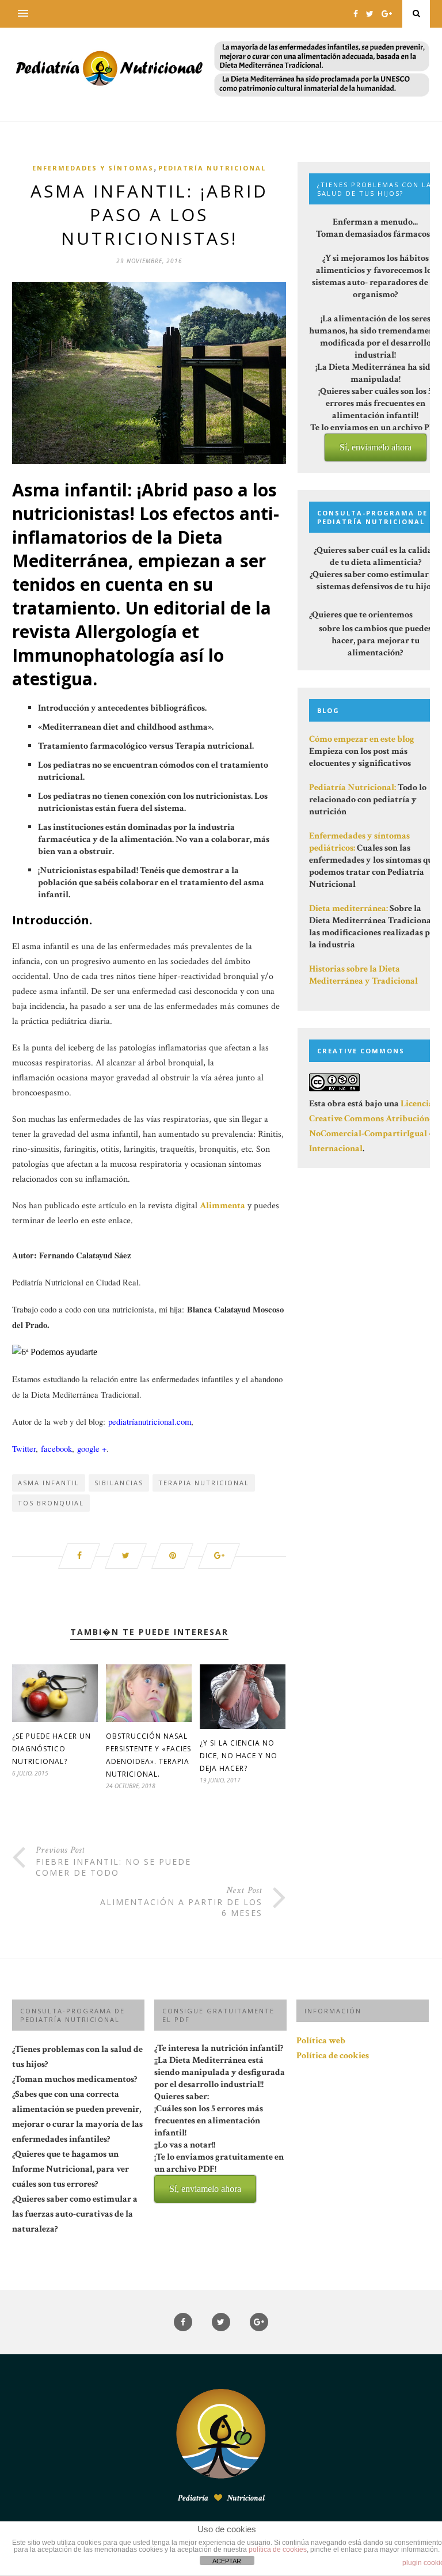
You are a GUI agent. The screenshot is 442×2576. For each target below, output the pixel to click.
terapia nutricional (204, 1483)
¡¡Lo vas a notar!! (219, 2166)
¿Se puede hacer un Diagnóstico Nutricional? (52, 1749)
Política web (321, 2041)
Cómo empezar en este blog (362, 739)
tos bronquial (51, 1503)
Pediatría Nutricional (212, 168)
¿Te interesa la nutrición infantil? (220, 2118)
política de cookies (278, 2550)
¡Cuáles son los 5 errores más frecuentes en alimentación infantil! (219, 2148)
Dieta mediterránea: (348, 908)
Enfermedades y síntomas (93, 168)
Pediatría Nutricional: (353, 788)
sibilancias (119, 1483)
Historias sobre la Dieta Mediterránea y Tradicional (363, 975)
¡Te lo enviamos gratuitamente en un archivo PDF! (219, 2172)
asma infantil (49, 1483)
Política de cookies (333, 2056)
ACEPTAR (227, 2561)
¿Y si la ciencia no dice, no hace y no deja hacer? (239, 1756)
